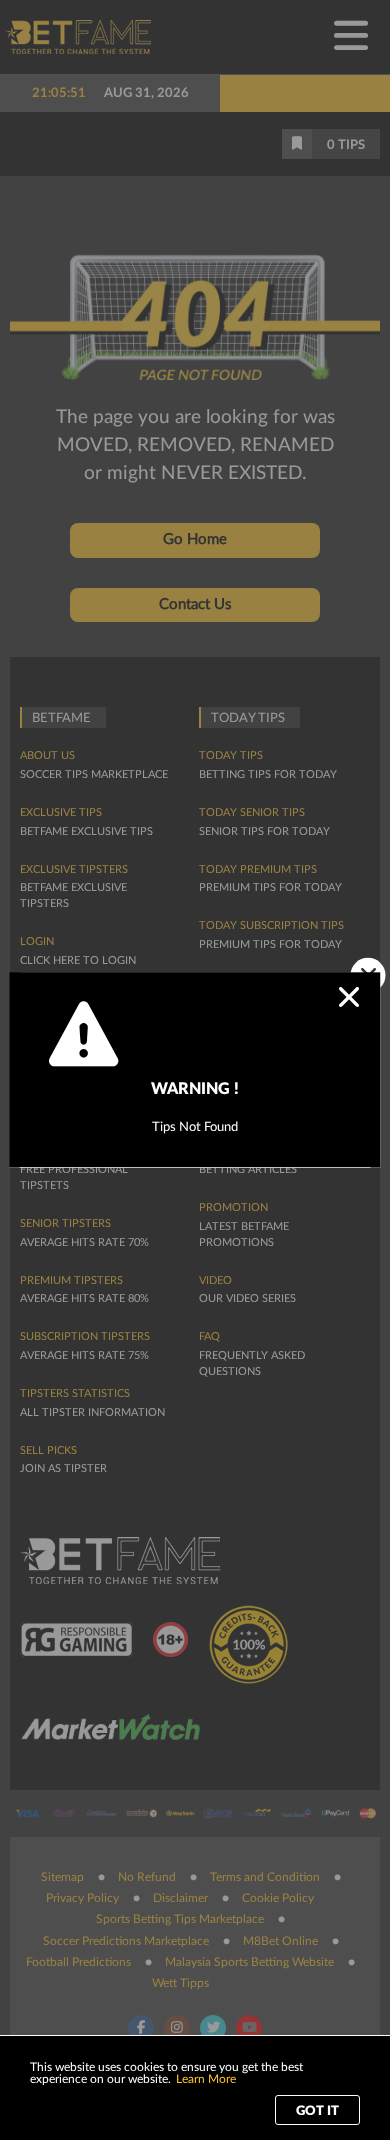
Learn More (206, 2079)
